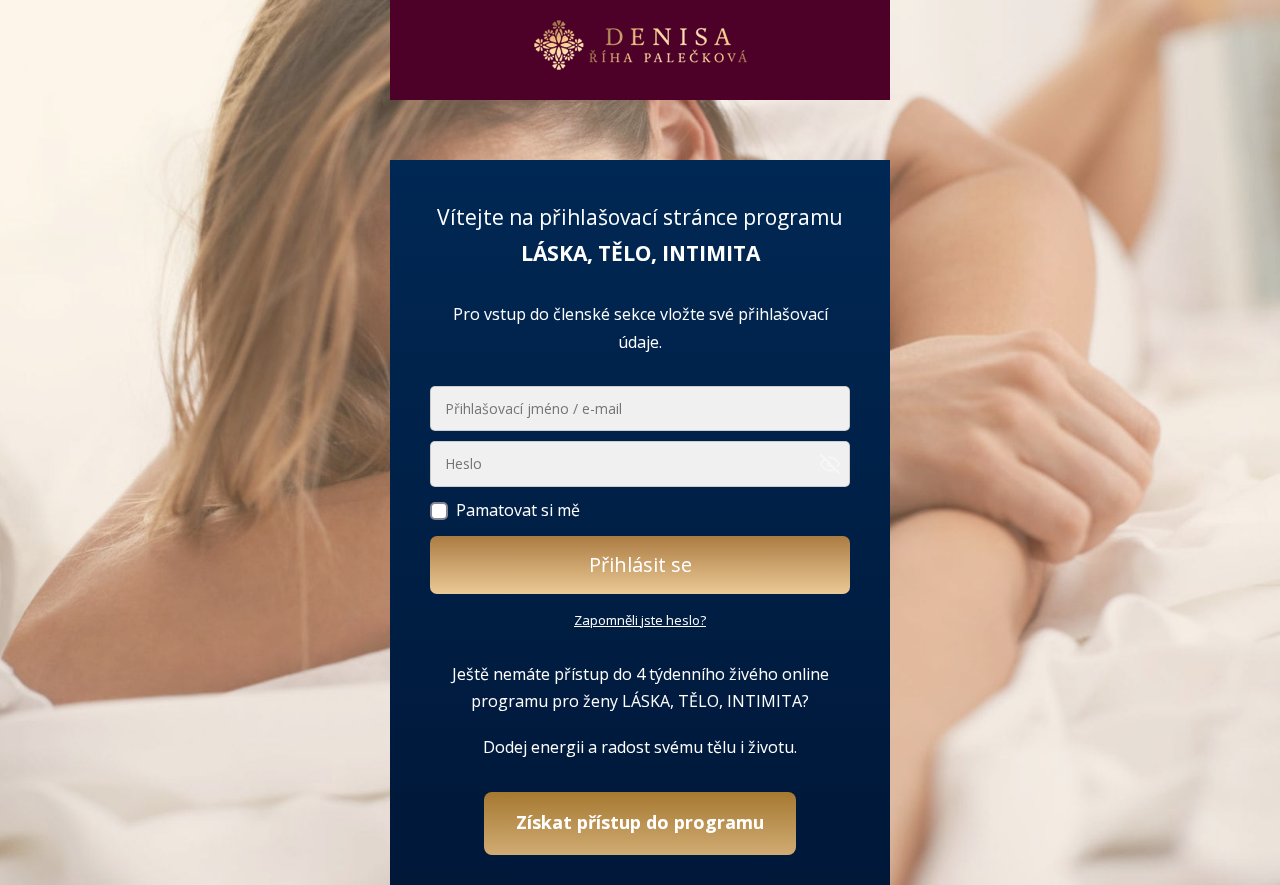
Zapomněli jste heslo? (640, 620)
